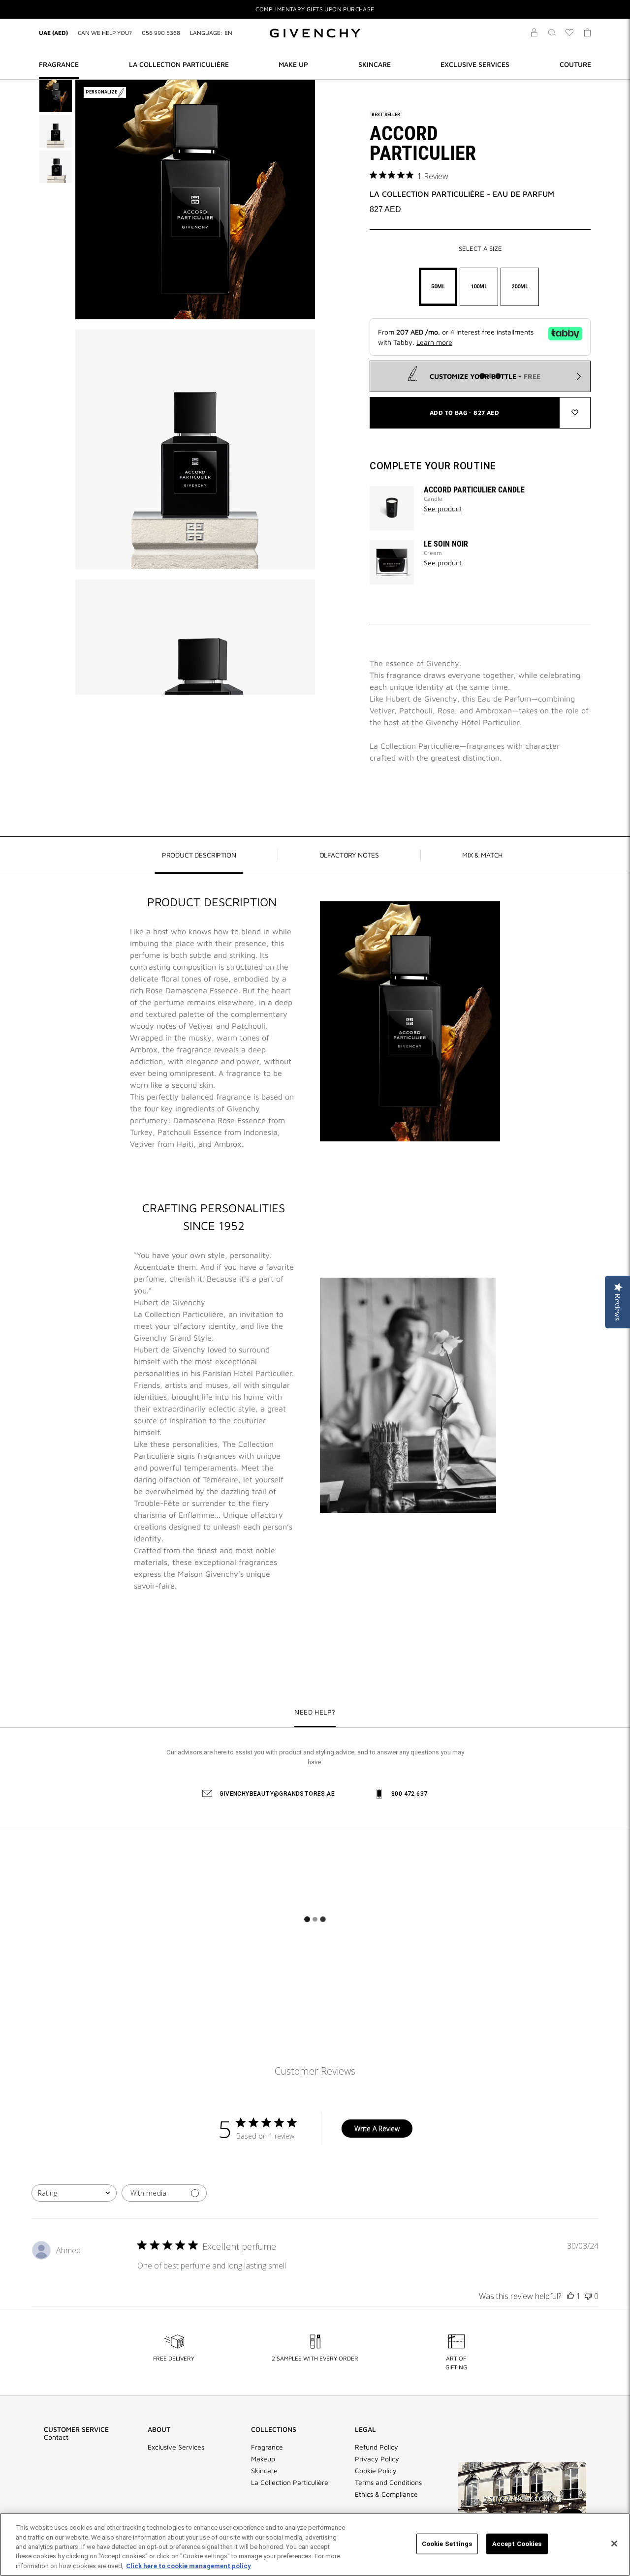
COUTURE (575, 64)
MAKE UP (293, 64)
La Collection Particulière (290, 2483)
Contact (56, 2437)
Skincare (264, 2471)
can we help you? (105, 33)
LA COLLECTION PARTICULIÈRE (179, 64)
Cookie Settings (447, 2544)
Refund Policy (377, 2447)
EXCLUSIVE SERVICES (475, 64)
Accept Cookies (517, 2544)
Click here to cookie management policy (189, 2566)
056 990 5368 (161, 33)
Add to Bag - (464, 413)
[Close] (614, 2544)
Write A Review (377, 2129)
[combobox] (74, 2193)
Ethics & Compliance (386, 2494)
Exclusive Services (176, 2447)
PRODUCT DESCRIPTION (199, 855)
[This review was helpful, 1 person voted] (570, 2296)
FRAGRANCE (59, 64)
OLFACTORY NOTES (349, 855)
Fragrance (267, 2447)
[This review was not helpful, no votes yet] (588, 2296)
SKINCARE (375, 64)
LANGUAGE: (211, 33)
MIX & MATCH (482, 855)
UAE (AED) (53, 33)
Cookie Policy (376, 2471)
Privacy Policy (377, 2459)
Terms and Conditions (388, 2483)
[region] (315, 2545)
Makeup (263, 2459)
